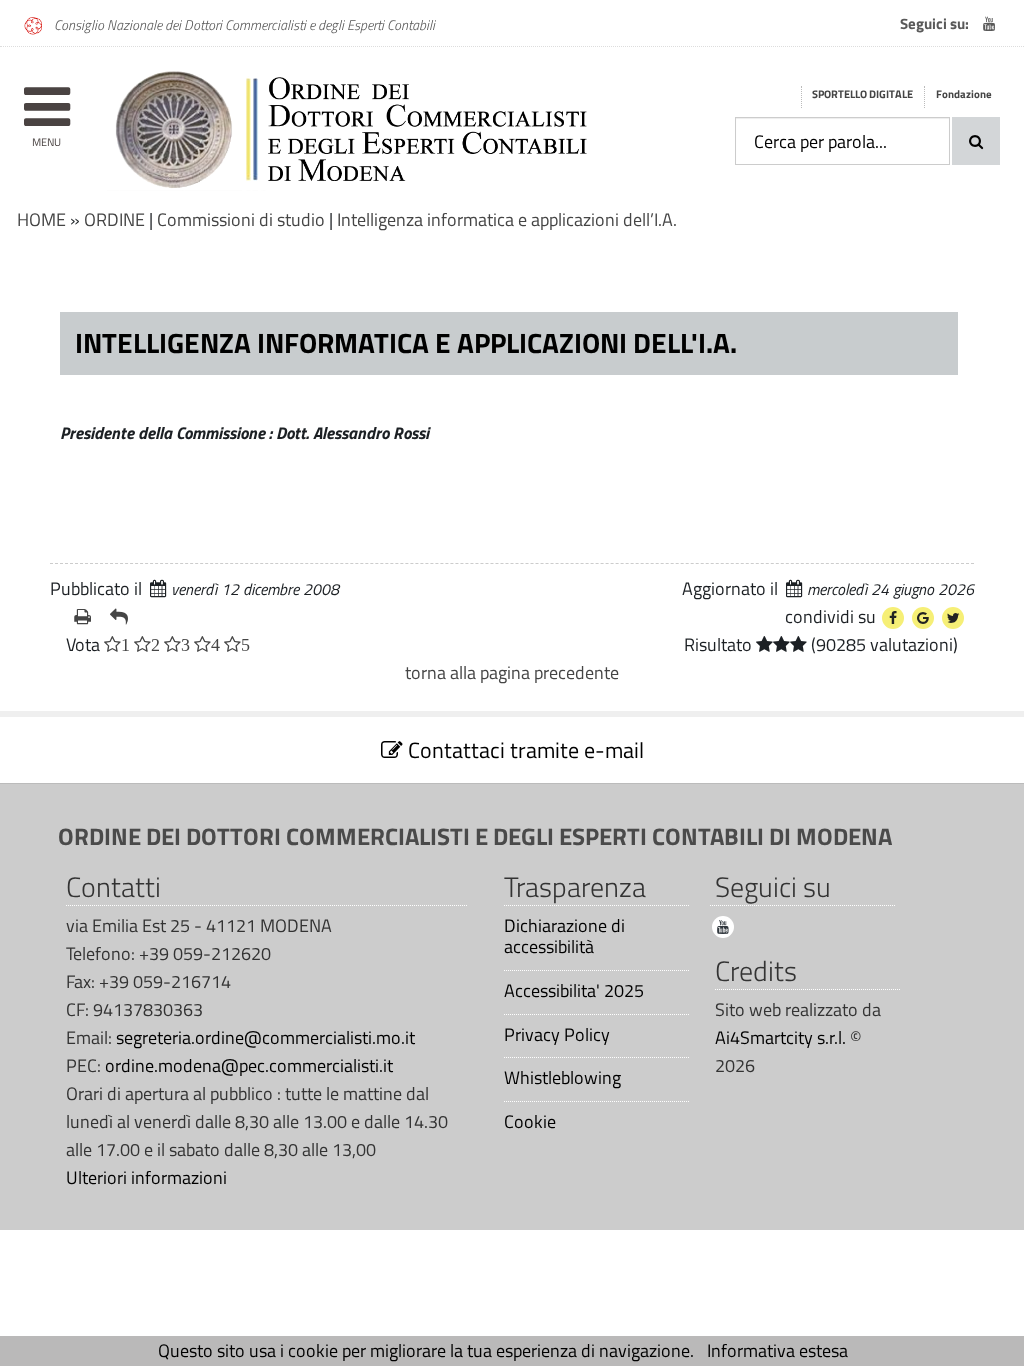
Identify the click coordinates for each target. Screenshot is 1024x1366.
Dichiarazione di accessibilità (564, 936)
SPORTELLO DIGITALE (862, 94)
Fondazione (964, 94)
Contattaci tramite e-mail (523, 750)
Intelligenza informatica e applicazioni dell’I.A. (507, 219)
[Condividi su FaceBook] (893, 618)
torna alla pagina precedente (512, 672)
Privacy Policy (557, 1035)
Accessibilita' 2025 (574, 991)
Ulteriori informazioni (146, 1177)
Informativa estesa (777, 1350)
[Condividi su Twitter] (953, 618)
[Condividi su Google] (923, 618)
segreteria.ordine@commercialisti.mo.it (265, 1037)
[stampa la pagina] (84, 617)
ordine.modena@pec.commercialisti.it (249, 1065)
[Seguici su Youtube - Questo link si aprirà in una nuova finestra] (989, 24)
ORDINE (114, 219)
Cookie (530, 1122)
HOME (41, 219)
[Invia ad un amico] (120, 617)
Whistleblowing (562, 1078)
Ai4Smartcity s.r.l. (780, 1037)
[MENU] (46, 97)
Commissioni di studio (241, 219)
